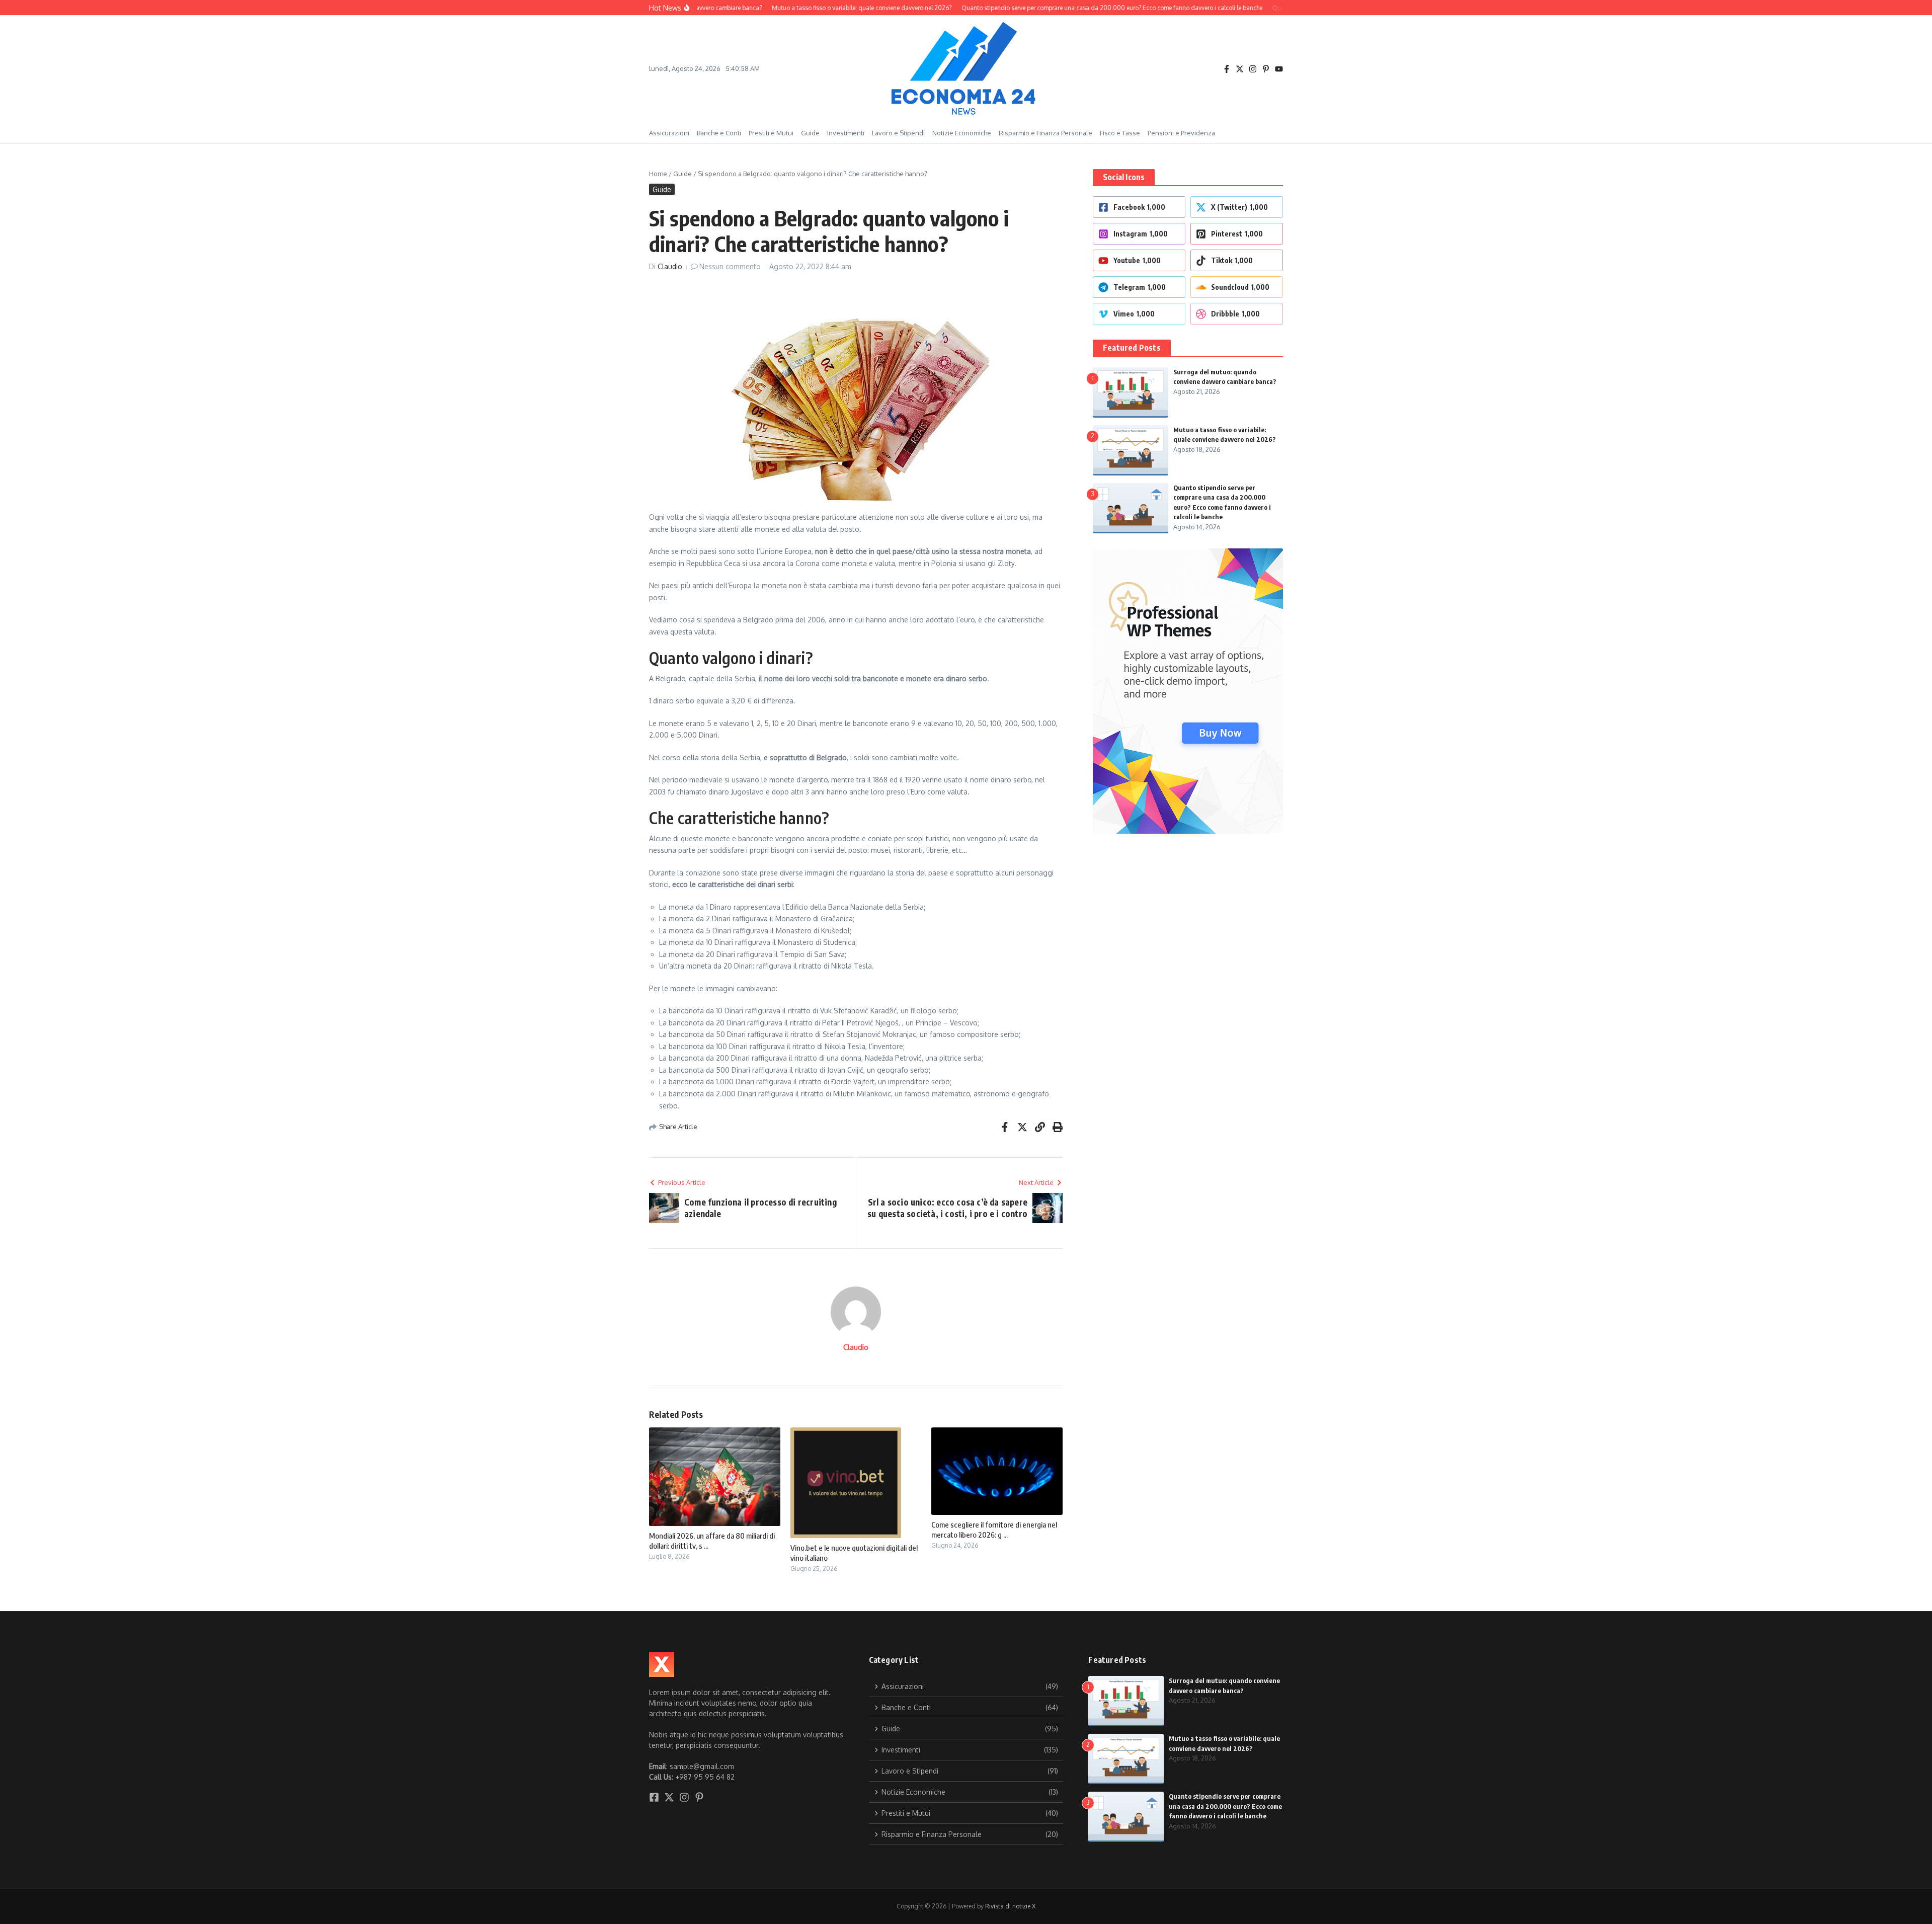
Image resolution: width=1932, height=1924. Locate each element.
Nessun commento (730, 266)
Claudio (670, 266)
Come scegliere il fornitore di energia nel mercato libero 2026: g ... (994, 1530)
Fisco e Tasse (1120, 133)
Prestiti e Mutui (771, 133)
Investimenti (846, 133)
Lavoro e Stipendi (898, 133)
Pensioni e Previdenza (1181, 133)
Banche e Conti (719, 133)
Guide (810, 133)
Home (658, 174)
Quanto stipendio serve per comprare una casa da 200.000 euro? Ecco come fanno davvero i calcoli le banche (1225, 1806)
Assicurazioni (669, 133)
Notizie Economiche (962, 133)
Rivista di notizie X (1010, 1906)
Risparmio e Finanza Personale (1045, 133)
